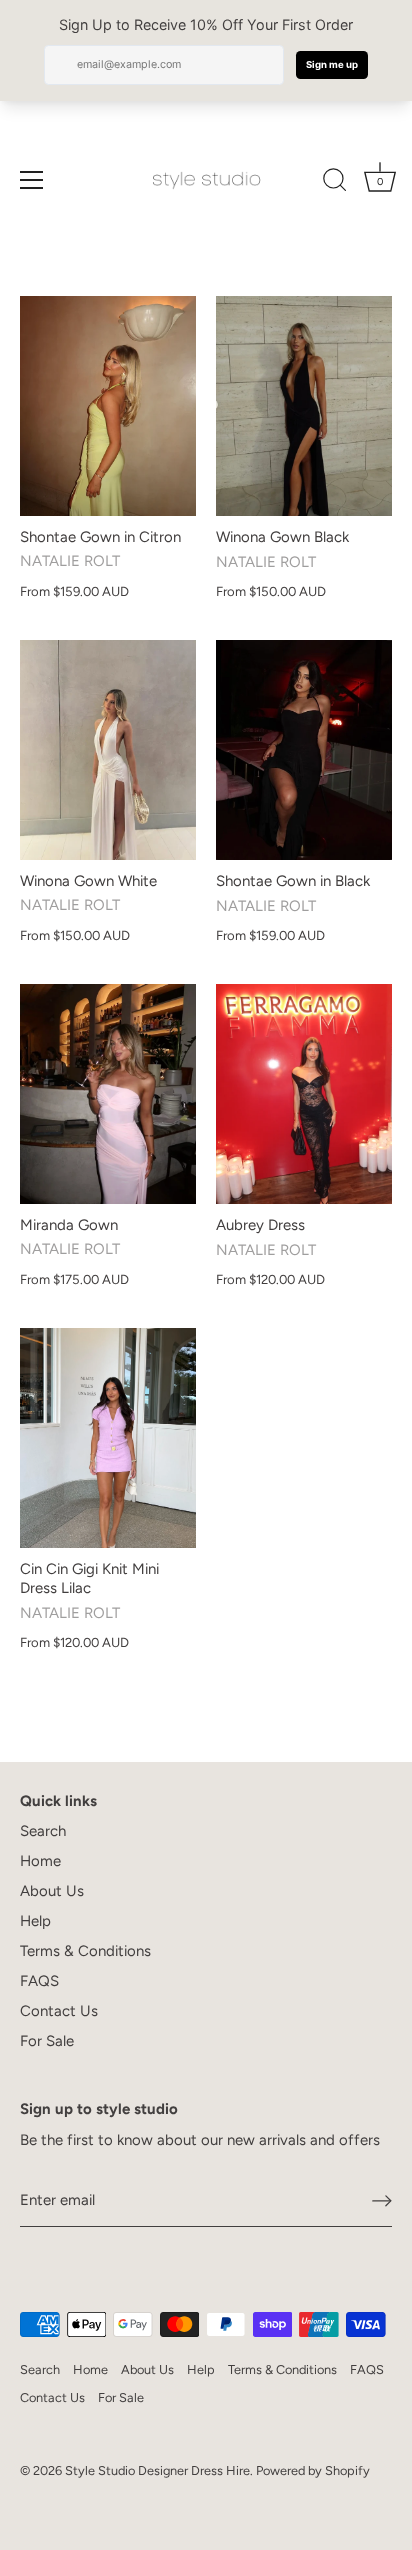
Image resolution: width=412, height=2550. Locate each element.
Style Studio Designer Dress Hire (157, 2470)
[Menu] (32, 180)
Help (35, 1921)
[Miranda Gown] (108, 1094)
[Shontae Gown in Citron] (108, 406)
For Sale (47, 2041)
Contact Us (59, 2011)
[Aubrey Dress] (304, 1094)
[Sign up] (382, 2201)
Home (40, 1861)
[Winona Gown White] (108, 750)
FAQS (39, 1981)
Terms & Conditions (85, 1951)
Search (43, 1831)
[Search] (335, 183)
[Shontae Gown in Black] (304, 750)
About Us (52, 1891)
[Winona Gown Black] (304, 406)
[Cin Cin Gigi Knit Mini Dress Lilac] (108, 1438)
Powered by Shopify (313, 2470)
